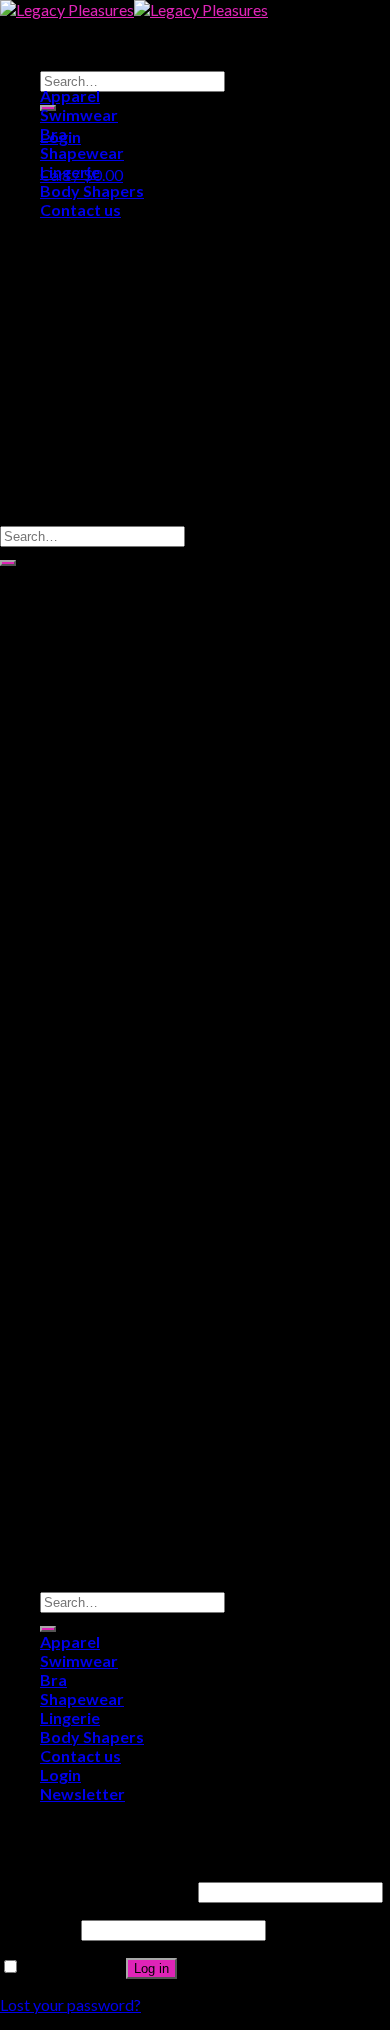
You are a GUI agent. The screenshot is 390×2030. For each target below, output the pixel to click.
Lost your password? (70, 2004)
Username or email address (97, 1890)
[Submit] (8, 563)
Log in (151, 1968)
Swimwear (79, 114)
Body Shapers (92, 190)
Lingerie (70, 171)
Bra (53, 133)
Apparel (70, 95)
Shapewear (82, 152)
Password (39, 1928)
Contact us (80, 209)
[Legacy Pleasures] (134, 9)
